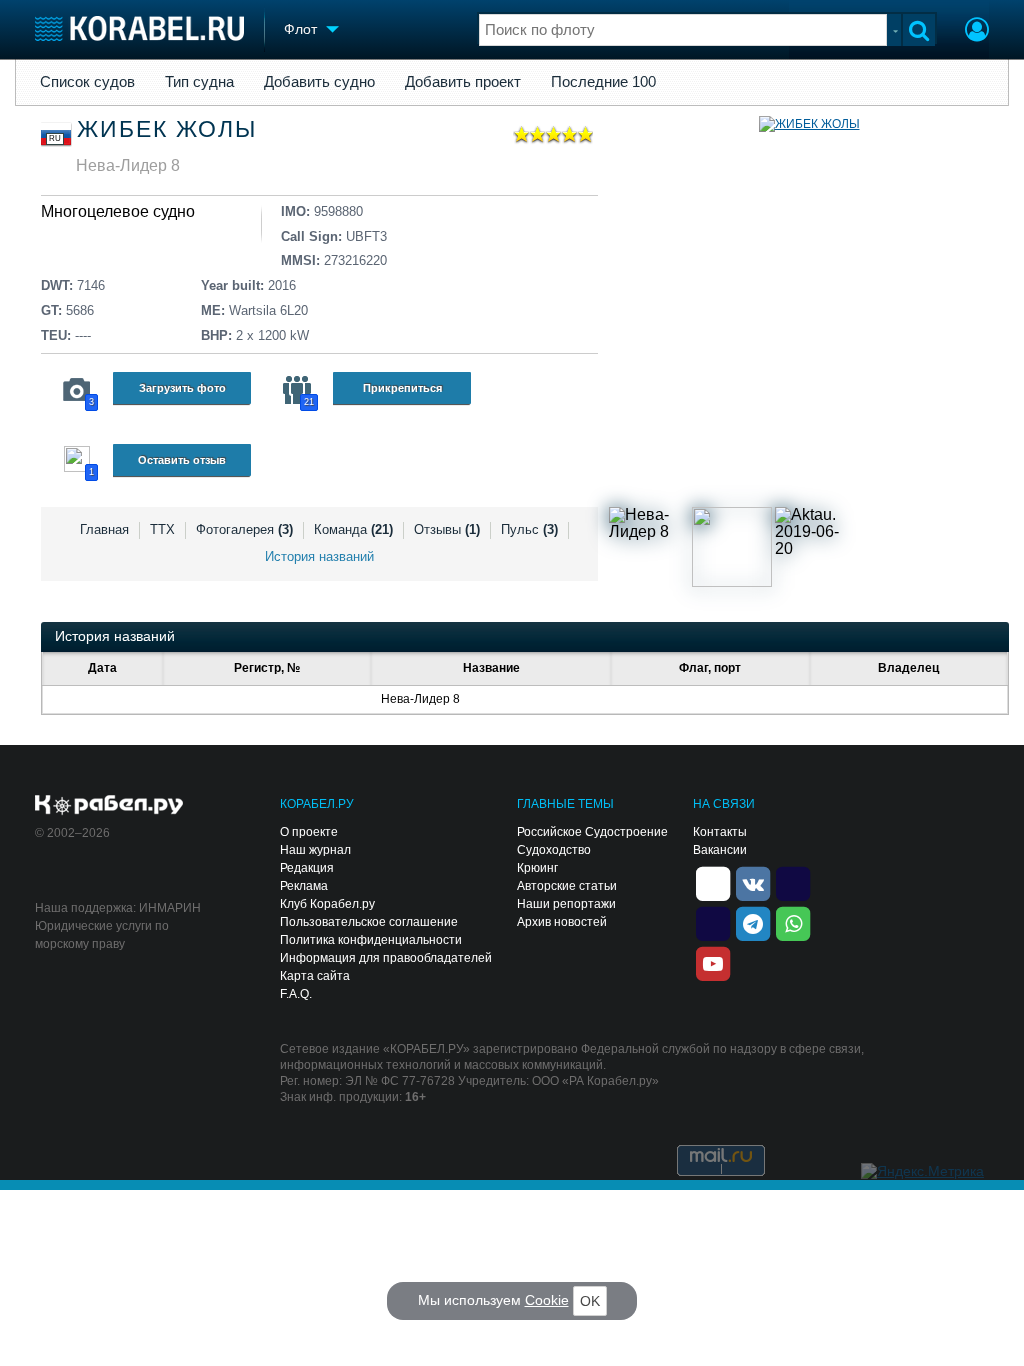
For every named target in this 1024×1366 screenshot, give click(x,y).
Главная (104, 529)
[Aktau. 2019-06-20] (815, 547)
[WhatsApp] (793, 922)
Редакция (307, 868)
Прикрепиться (402, 388)
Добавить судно (319, 82)
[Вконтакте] (753, 882)
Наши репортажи (566, 904)
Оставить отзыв (182, 460)
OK (590, 1301)
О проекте (309, 832)
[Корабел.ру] (109, 806)
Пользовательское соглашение (369, 922)
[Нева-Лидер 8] (649, 547)
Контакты (720, 832)
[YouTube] (713, 962)
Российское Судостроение (592, 832)
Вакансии (720, 850)
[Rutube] (793, 882)
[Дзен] (713, 882)
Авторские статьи (567, 886)
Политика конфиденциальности (371, 940)
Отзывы (447, 529)
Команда (353, 529)
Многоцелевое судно (118, 211)
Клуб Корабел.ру (327, 904)
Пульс (529, 529)
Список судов (87, 82)
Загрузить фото (182, 388)
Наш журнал (315, 850)
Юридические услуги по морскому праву (102, 935)
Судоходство (554, 850)
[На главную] (139, 28)
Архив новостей (562, 922)
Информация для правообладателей (386, 958)
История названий (319, 556)
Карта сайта (315, 976)
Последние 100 (603, 82)
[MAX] (713, 922)
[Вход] (977, 32)
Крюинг (537, 868)
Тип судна (199, 82)
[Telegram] (753, 922)
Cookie (547, 1300)
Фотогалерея (244, 529)
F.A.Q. (296, 994)
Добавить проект (463, 82)
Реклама (304, 886)
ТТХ (162, 529)
